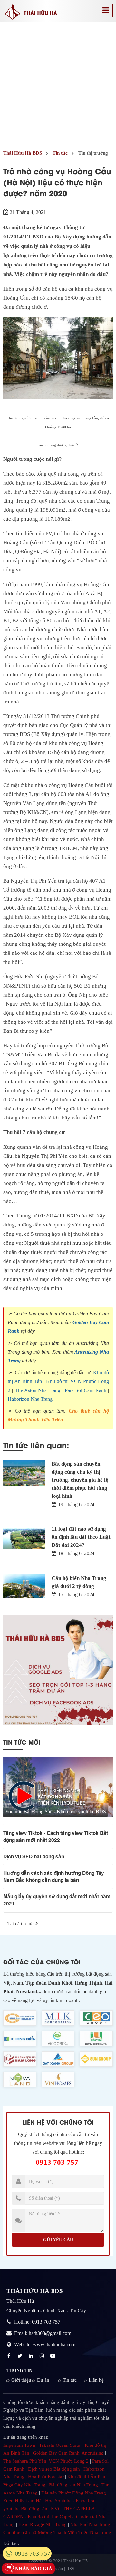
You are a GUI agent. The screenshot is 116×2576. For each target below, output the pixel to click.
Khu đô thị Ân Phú (86, 2477)
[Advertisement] (58, 83)
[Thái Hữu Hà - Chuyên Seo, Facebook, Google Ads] (58, 1670)
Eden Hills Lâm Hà (22, 2501)
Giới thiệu (21, 2380)
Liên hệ (96, 2380)
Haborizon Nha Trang (30, 1399)
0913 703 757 (57, 2162)
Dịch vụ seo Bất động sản (54, 2469)
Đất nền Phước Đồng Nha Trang (74, 2493)
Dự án (43, 2380)
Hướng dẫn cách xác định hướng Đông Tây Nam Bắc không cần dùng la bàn (54, 1876)
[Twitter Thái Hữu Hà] (21, 2356)
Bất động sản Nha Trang (73, 2485)
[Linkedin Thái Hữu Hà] (32, 2356)
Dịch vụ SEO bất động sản (34, 1856)
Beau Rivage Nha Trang (43, 2524)
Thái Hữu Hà (76, 2561)
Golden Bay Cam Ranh (56, 2453)
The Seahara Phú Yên (25, 2461)
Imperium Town (19, 2445)
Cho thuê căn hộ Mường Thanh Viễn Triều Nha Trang (57, 2532)
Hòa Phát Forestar (46, 2477)
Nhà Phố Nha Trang (90, 2524)
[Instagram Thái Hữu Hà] (43, 2356)
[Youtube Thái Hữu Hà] (53, 2356)
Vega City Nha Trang (24, 2485)
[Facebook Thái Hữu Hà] (10, 2356)
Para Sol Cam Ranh (86, 1390)
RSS (70, 2569)
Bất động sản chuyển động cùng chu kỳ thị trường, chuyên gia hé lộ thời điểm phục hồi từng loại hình (80, 1480)
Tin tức (70, 2380)
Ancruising (93, 2453)
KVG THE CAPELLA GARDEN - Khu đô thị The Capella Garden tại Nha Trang (55, 2517)
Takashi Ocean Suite (59, 2445)
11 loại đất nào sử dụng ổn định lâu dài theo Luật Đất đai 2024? (81, 1537)
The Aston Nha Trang (38, 1390)
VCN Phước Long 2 (69, 2461)
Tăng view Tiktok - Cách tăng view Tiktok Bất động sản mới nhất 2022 (56, 1836)
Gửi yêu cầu (58, 2240)
